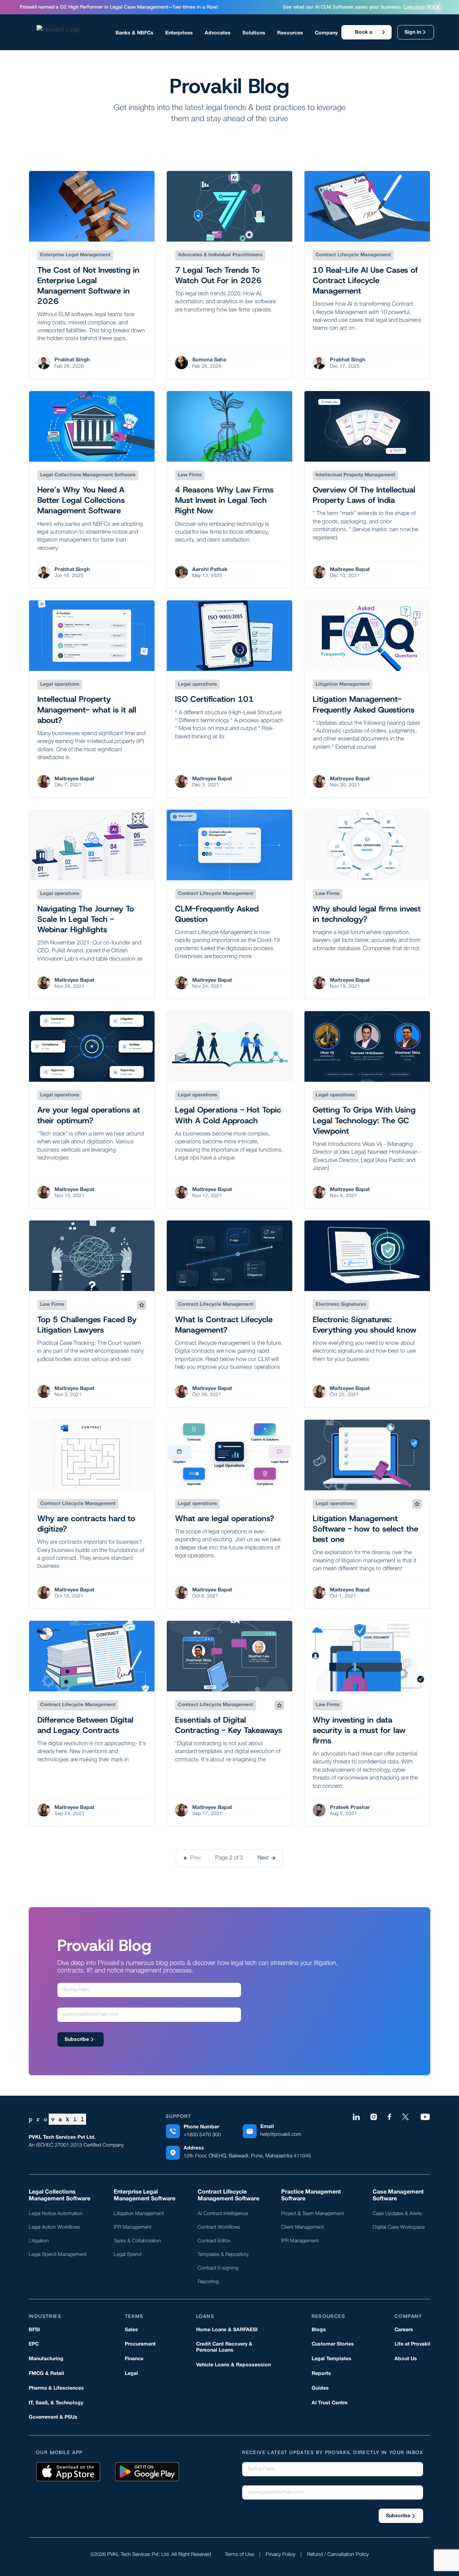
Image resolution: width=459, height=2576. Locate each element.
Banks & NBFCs (134, 33)
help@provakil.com (281, 2135)
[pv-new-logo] (74, 32)
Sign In (413, 32)
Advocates (218, 33)
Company (326, 33)
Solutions (254, 33)
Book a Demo (364, 35)
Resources (290, 33)
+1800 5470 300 (202, 2135)
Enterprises (179, 33)
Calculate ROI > (19, 7)
